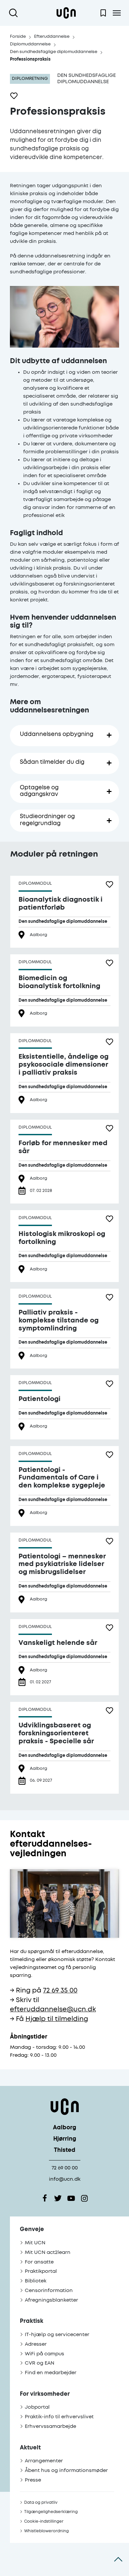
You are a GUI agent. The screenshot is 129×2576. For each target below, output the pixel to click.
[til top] (118, 2559)
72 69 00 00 (65, 2168)
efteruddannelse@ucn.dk (53, 2010)
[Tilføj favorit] (14, 96)
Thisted (65, 2150)
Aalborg (64, 2128)
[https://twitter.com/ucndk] (58, 2198)
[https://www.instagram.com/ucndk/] (84, 2198)
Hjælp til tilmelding (57, 2019)
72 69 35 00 (60, 1991)
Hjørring (65, 2139)
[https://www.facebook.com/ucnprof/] (45, 2198)
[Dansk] (66, 13)
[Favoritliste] (103, 13)
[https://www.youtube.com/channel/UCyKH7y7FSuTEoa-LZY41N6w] (71, 2198)
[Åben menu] (117, 13)
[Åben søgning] (15, 13)
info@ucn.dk (65, 2179)
